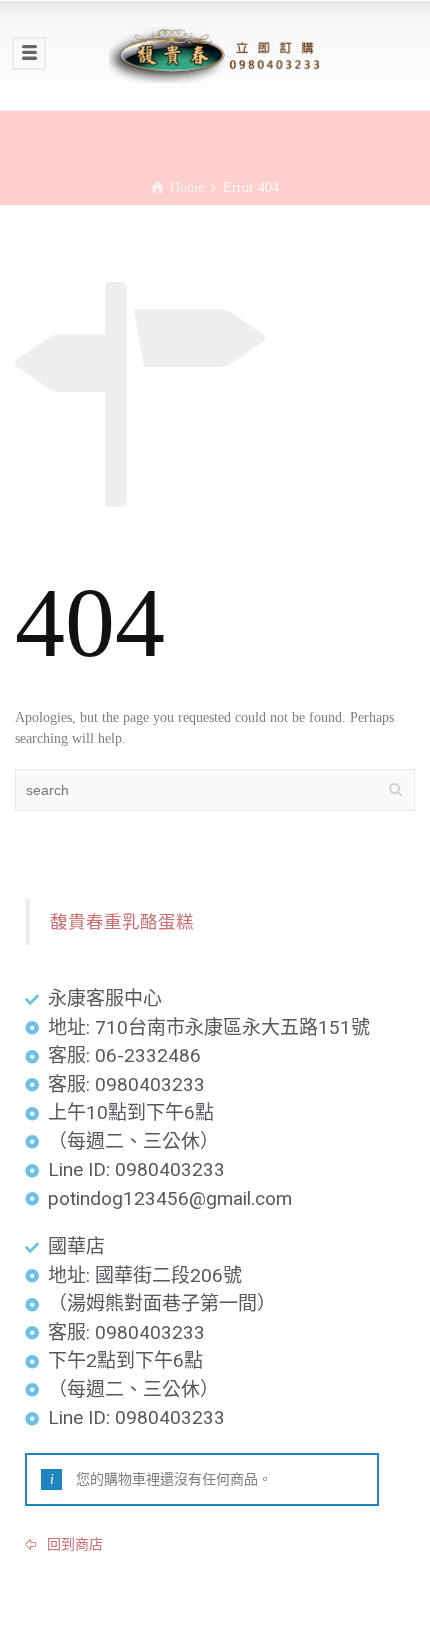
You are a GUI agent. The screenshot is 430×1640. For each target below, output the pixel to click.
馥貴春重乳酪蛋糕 (122, 922)
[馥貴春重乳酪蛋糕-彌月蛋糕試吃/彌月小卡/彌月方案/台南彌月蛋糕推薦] (215, 55)
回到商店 (73, 1544)
